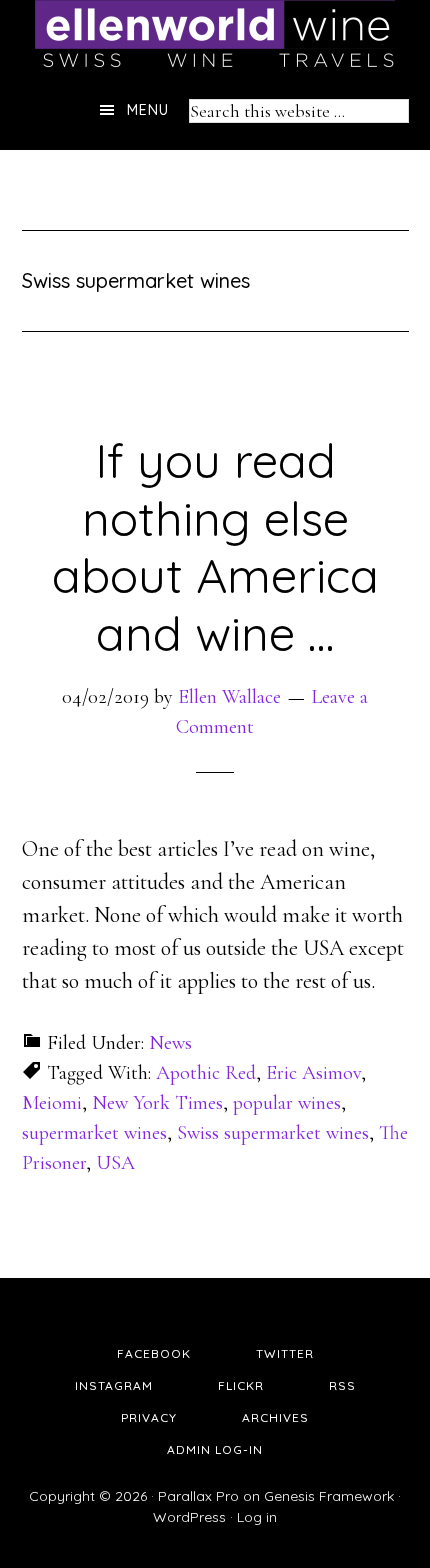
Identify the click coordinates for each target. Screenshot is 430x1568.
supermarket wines (94, 1133)
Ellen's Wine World (215, 35)
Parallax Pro (198, 1496)
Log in (257, 1517)
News (170, 1043)
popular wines (287, 1103)
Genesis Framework (329, 1496)
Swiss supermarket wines (273, 1133)
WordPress (189, 1517)
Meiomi (52, 1103)
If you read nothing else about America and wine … (215, 546)
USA (115, 1163)
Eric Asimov (313, 1073)
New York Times (157, 1103)
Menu (148, 110)
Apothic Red (206, 1073)
